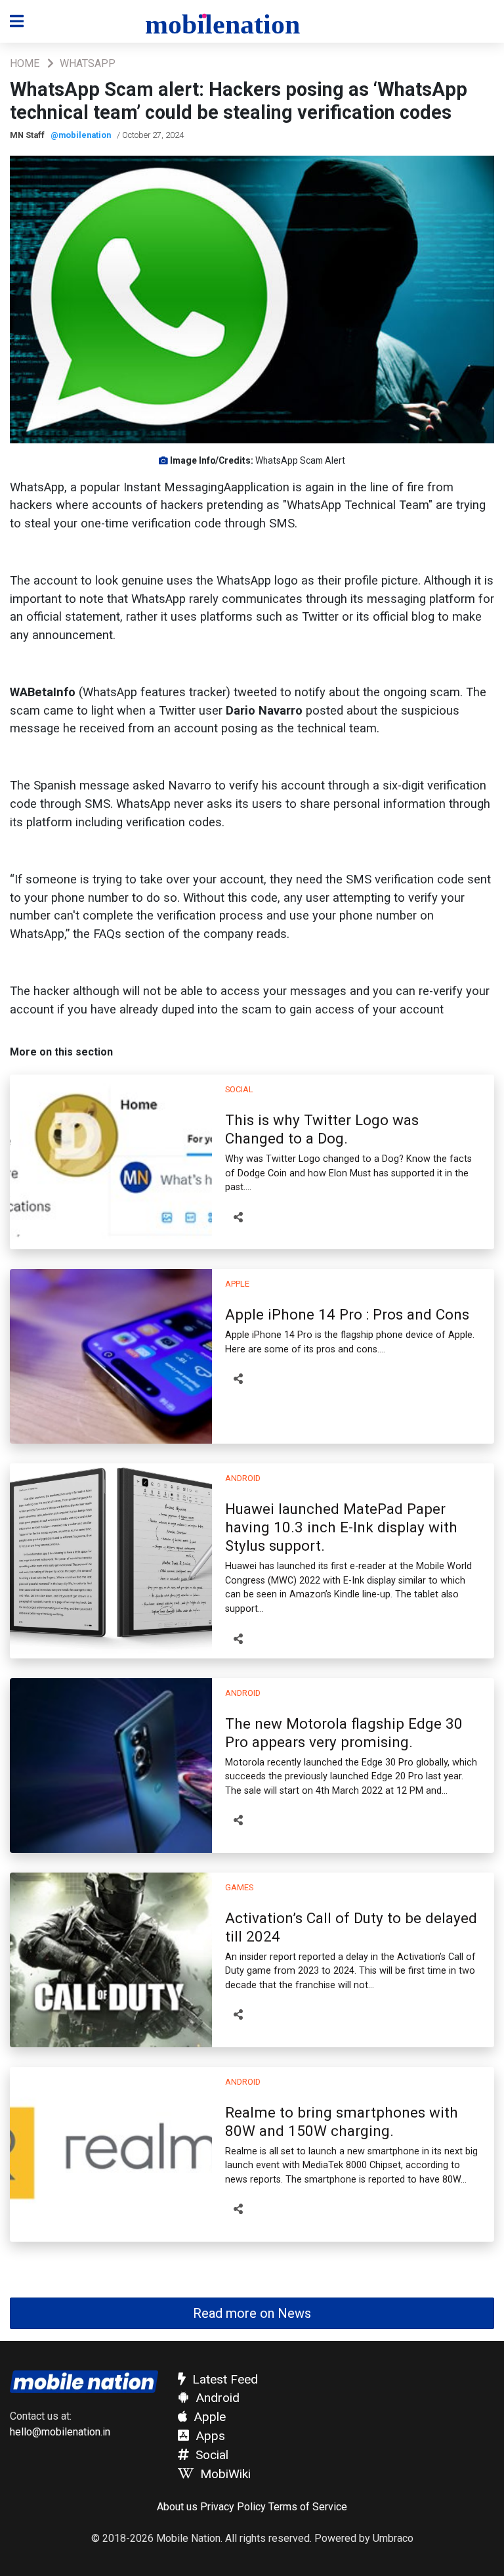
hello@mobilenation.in (60, 2432)
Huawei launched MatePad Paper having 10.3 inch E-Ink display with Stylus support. (341, 1527)
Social (239, 1089)
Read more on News (252, 2313)
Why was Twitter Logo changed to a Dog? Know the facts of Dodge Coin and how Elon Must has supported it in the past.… (348, 1173)
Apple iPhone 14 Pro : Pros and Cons (347, 1314)
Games (239, 1887)
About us (177, 2507)
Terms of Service (308, 2507)
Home (25, 63)
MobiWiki (224, 2474)
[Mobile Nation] (231, 22)
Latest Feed (223, 2379)
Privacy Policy (233, 2507)
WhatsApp (88, 63)
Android (243, 1478)
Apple (237, 1284)
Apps (209, 2436)
